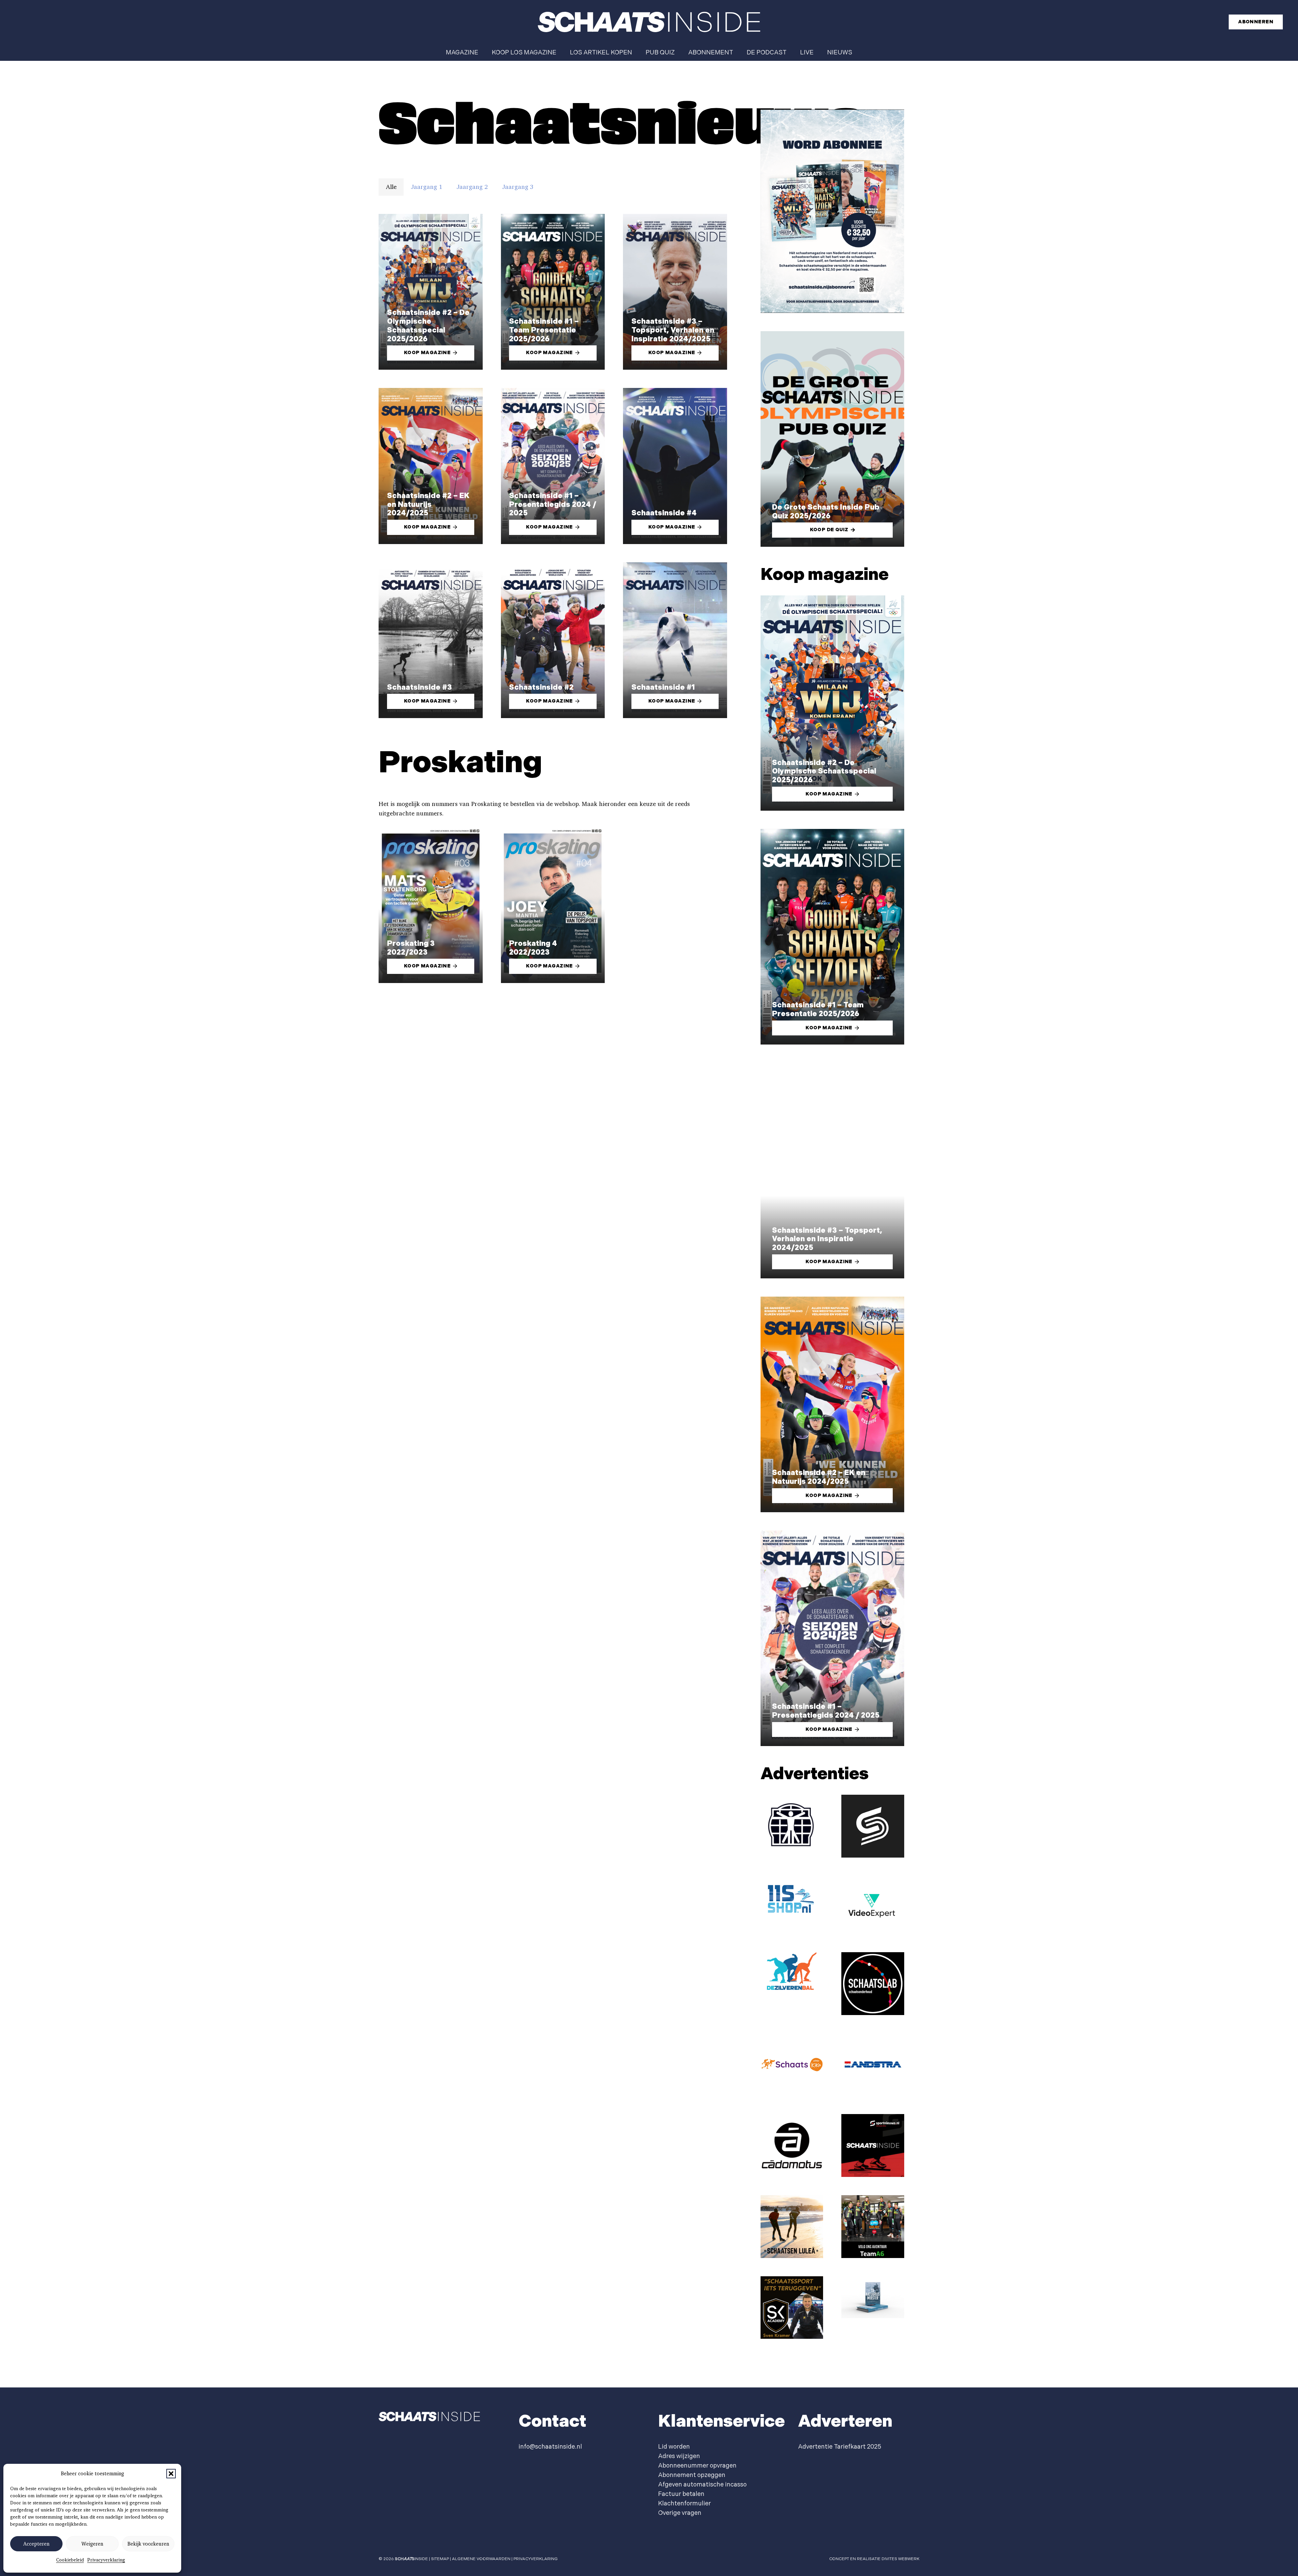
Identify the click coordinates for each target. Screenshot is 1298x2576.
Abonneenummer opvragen (697, 2466)
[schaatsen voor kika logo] (792, 2065)
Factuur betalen (681, 2494)
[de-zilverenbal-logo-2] (792, 1972)
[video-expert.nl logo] (873, 1905)
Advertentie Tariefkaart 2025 (840, 2447)
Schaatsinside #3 (419, 688)
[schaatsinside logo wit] (649, 22)
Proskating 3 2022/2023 (411, 948)
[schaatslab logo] (873, 1984)
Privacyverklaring (106, 2560)
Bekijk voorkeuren (148, 2544)
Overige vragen (680, 2513)
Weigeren (92, 2544)
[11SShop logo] (792, 1898)
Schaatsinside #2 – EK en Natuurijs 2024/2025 (428, 505)
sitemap (440, 2559)
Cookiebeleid (70, 2560)
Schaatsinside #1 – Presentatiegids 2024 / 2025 (553, 505)
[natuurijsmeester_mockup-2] (873, 2297)
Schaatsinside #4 (664, 513)
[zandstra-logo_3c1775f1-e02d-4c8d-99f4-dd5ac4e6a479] (873, 2065)
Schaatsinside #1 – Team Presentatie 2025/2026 (544, 330)
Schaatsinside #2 (541, 688)
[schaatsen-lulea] (792, 2227)
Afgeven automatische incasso (702, 2485)
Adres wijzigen (679, 2456)
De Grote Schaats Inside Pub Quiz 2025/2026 (826, 512)
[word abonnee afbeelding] (832, 211)
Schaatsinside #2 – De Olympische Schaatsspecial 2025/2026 (428, 326)
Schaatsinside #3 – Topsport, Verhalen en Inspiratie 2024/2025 (673, 330)
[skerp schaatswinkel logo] (873, 1826)
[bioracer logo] (792, 1826)
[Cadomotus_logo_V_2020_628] (792, 2145)
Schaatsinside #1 (663, 688)
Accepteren (36, 2544)
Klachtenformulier (684, 2504)
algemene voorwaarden (481, 2559)
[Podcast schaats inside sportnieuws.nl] (873, 2145)
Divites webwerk (900, 2559)
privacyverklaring (536, 2559)
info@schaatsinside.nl (550, 2447)
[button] (171, 2474)
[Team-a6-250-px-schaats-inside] (873, 2227)
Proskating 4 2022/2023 (533, 948)
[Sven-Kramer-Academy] (792, 2308)
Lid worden (674, 2447)
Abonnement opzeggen (692, 2475)
